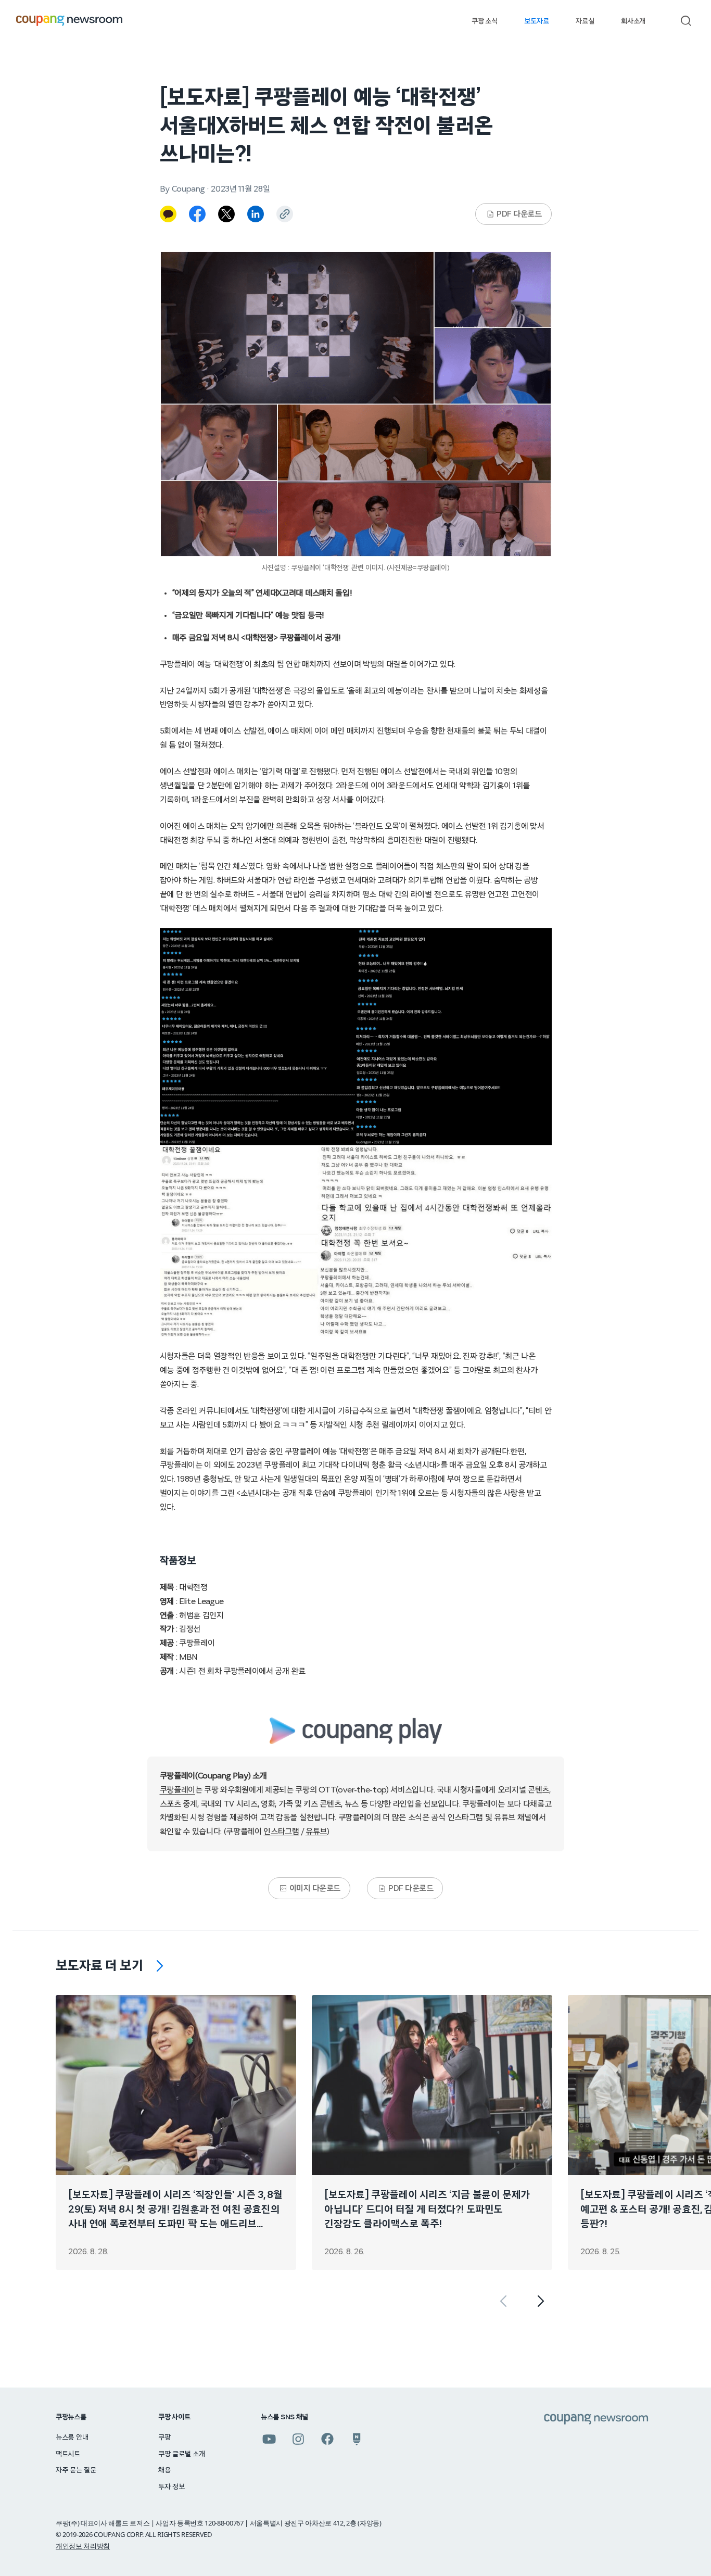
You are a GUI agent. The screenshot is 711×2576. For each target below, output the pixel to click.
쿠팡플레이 (177, 1790)
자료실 (585, 21)
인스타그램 (281, 1832)
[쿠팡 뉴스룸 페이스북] (327, 2439)
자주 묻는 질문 (76, 2470)
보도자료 (536, 21)
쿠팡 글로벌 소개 (181, 2454)
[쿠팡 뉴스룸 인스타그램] (298, 2439)
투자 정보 (172, 2487)
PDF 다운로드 (519, 214)
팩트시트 (68, 2454)
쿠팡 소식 (484, 21)
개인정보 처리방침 (83, 2546)
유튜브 (316, 1832)
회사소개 (633, 21)
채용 (164, 2470)
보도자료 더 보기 (99, 1966)
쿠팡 (164, 2438)
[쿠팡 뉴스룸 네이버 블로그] (357, 2439)
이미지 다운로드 (315, 1888)
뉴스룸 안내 (72, 2438)
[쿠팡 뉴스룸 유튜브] (269, 2439)
